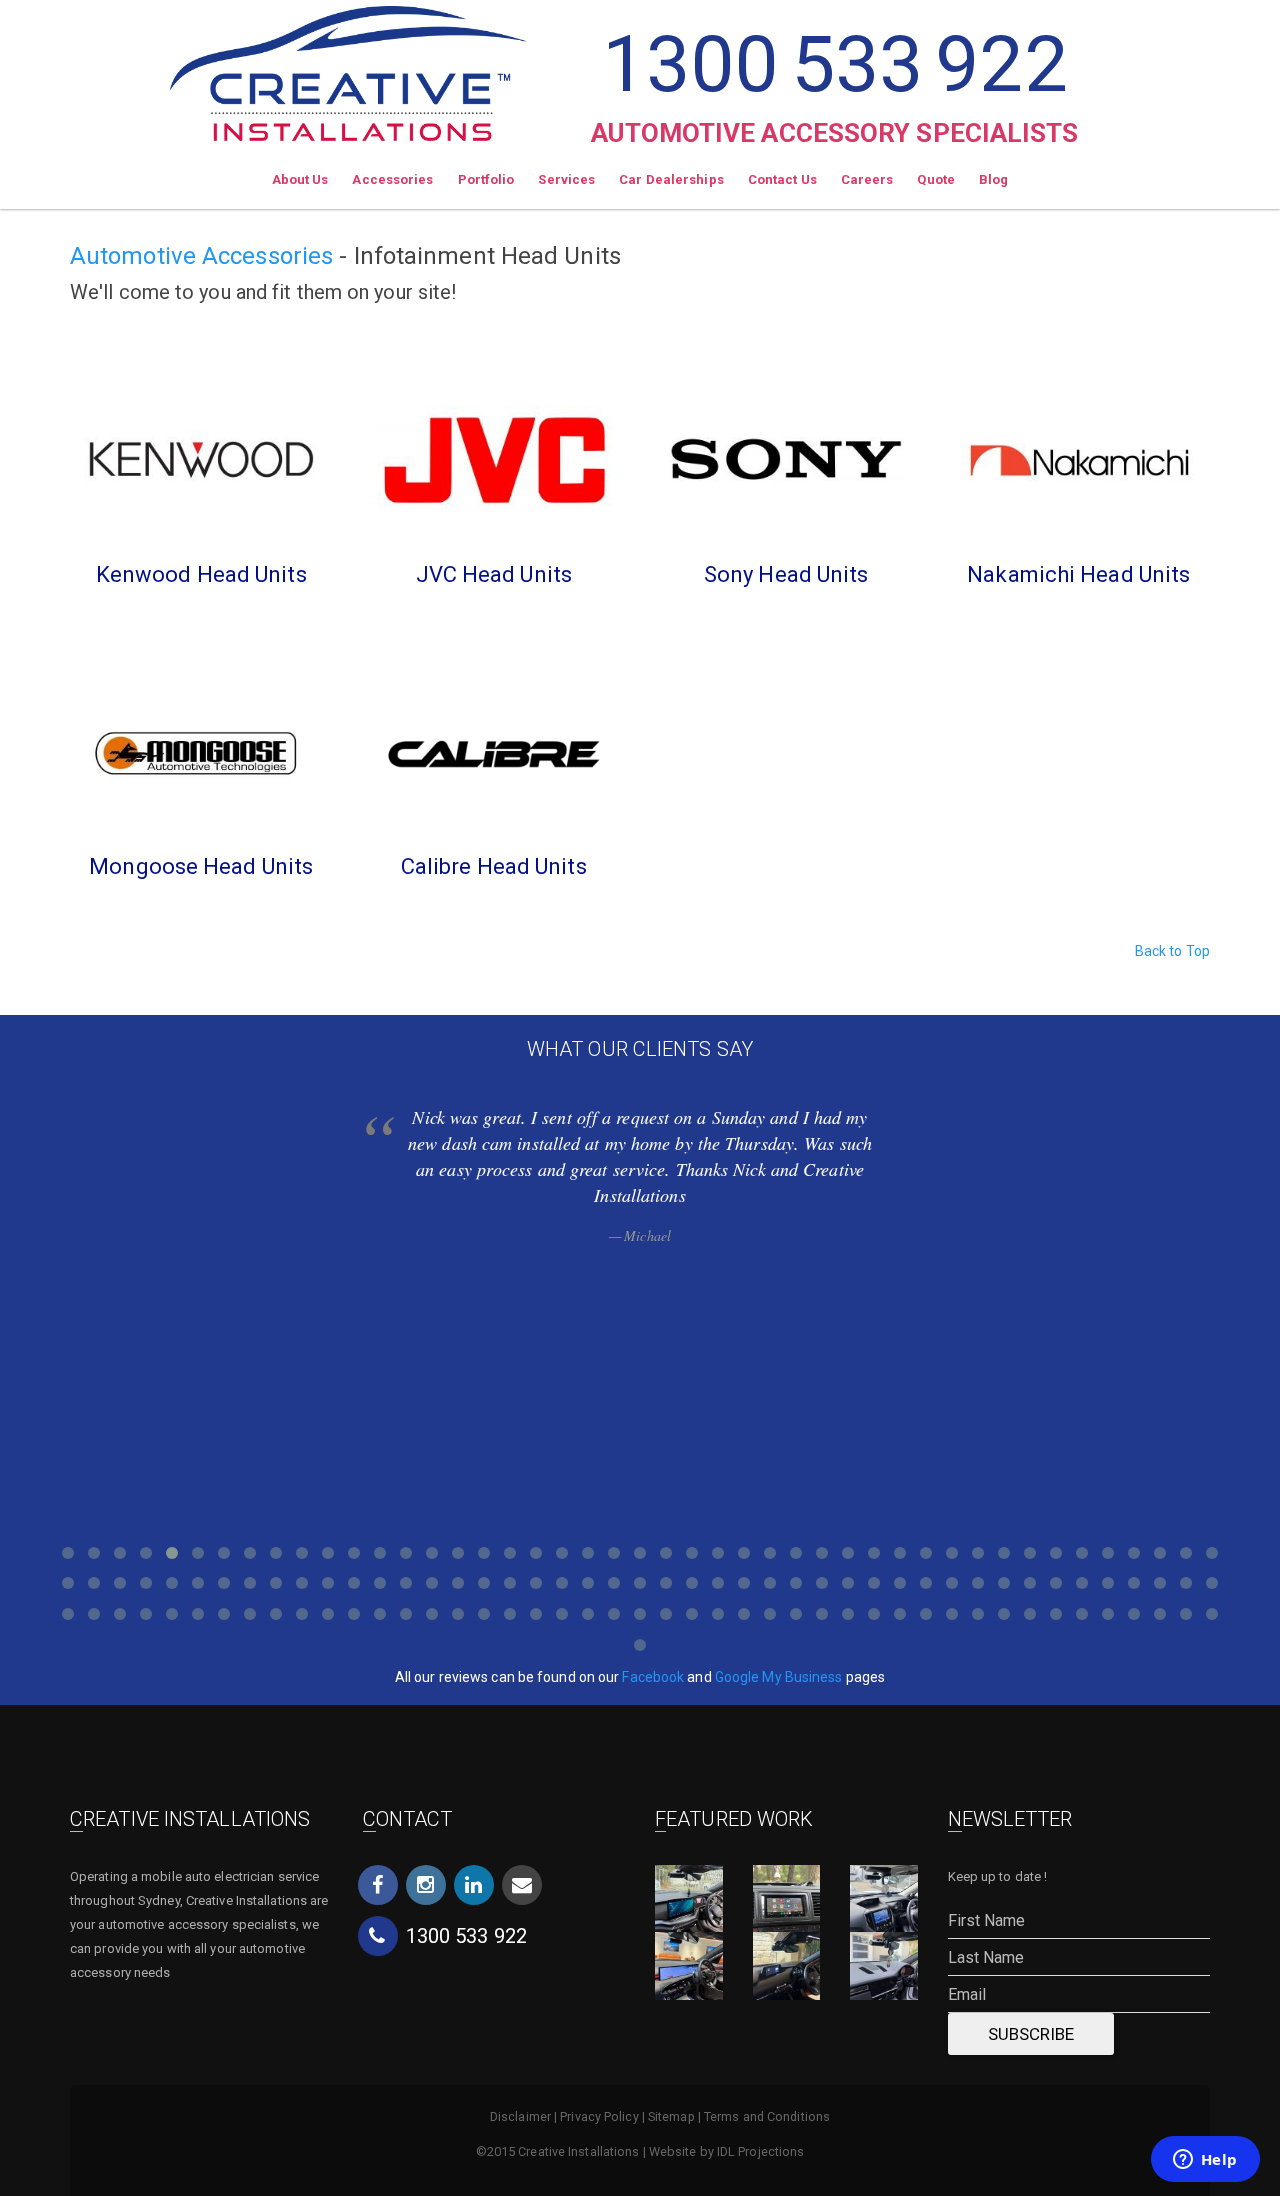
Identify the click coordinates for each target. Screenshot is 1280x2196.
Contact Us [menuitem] (782, 179)
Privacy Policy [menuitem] (599, 2116)
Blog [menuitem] (993, 179)
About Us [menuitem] (300, 179)
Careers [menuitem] (867, 179)
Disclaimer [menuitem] (520, 2116)
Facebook (653, 1677)
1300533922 (834, 64)
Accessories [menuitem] (392, 179)
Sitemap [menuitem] (671, 2116)
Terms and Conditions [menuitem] (767, 2116)
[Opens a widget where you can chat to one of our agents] (1205, 2161)
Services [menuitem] (566, 179)
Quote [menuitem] (936, 179)
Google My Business (779, 1677)
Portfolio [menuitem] (486, 179)
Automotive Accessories (201, 256)
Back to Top (1172, 951)
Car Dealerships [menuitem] (671, 179)
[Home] (348, 70)
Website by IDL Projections (727, 2151)
